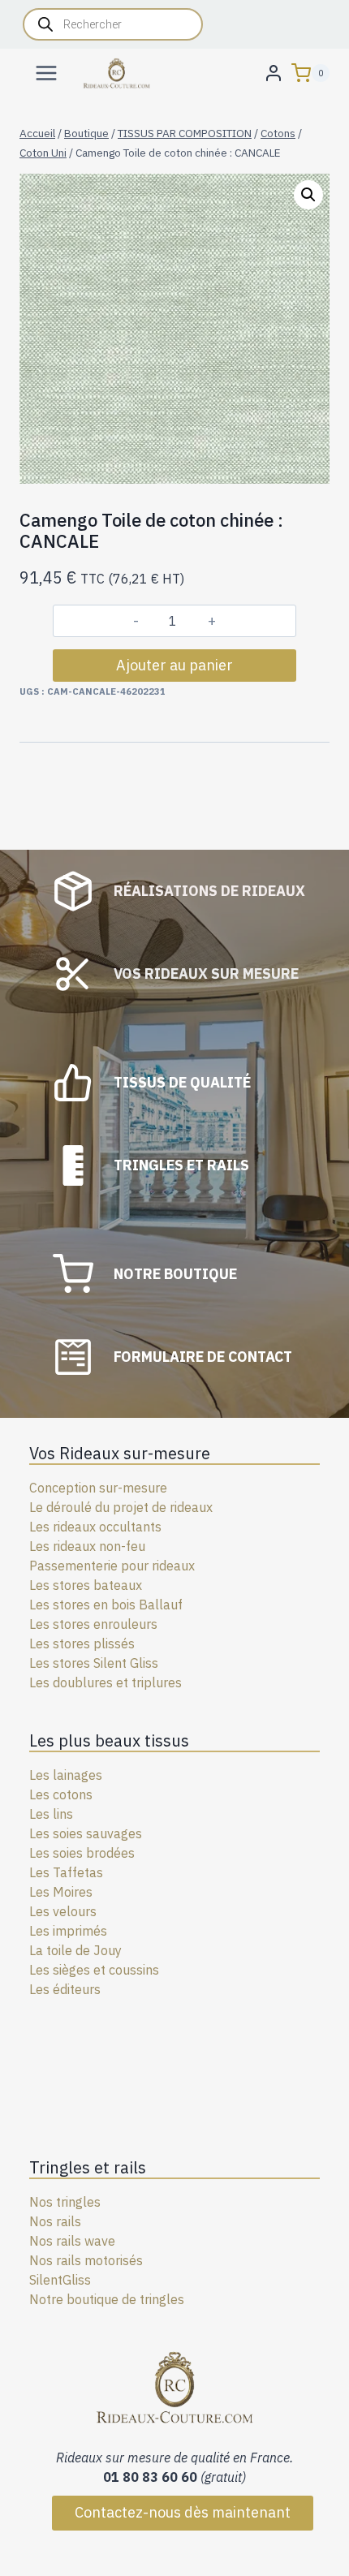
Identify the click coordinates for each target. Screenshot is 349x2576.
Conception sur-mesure (98, 1488)
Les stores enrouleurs (93, 1624)
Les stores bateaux (86, 1585)
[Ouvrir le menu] (47, 73)
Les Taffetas (66, 1872)
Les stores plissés (82, 1643)
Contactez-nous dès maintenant (183, 2512)
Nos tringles (65, 2202)
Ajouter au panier (174, 665)
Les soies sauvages (86, 1833)
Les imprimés (68, 1931)
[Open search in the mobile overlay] (113, 24)
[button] (308, 195)
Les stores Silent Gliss (94, 1663)
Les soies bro (68, 1853)
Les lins (51, 1814)
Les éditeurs (65, 1989)
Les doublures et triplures (106, 1682)
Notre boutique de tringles (107, 2299)
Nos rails (55, 2221)
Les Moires (61, 1892)
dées (121, 1853)
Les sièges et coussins (94, 1970)
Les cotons (61, 1794)
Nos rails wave (72, 2241)
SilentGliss (60, 2280)
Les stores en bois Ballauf (106, 1605)
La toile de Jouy (75, 1950)
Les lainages (66, 1775)
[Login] (274, 73)
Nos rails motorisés (86, 2260)
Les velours (63, 1911)
